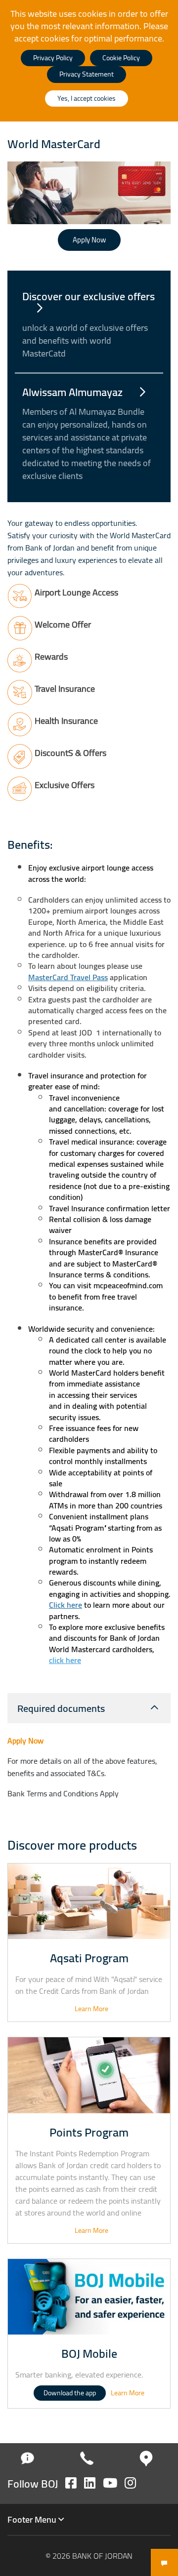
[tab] (89, 1708)
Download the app (70, 2393)
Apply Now (89, 240)
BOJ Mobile (89, 2354)
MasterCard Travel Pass (68, 977)
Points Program (89, 2132)
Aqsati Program (89, 1958)
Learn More (91, 2009)
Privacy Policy (53, 58)
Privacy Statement (87, 74)
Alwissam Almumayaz (74, 392)
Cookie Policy (121, 58)
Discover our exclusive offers (89, 296)
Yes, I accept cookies (87, 98)
